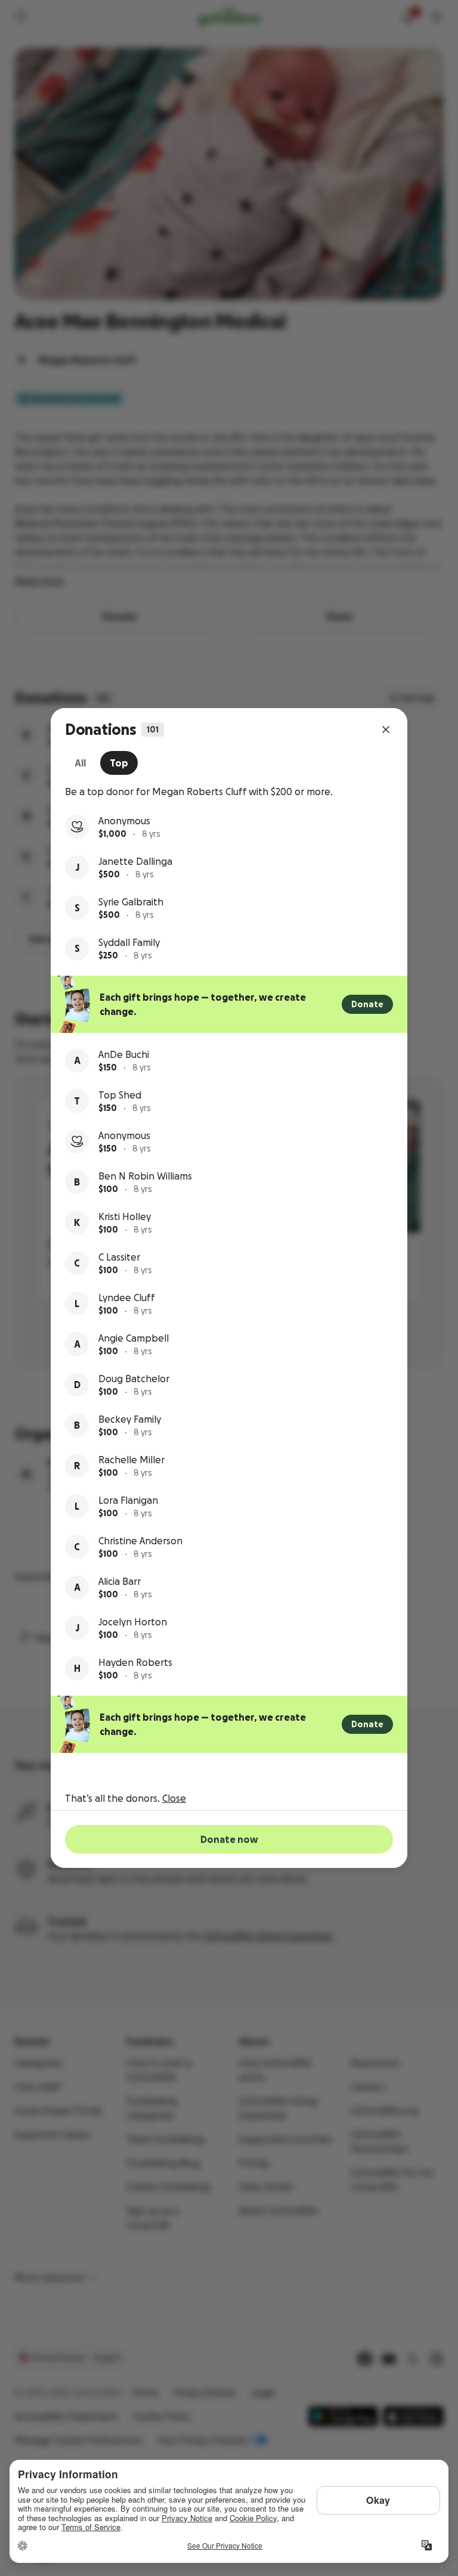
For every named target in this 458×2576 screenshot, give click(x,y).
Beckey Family (130, 1419)
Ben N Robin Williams (145, 1176)
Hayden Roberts (135, 1662)
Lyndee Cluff (127, 1298)
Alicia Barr (120, 1581)
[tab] (80, 763)
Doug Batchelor (134, 1379)
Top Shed (120, 1095)
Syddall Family (129, 942)
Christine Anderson (140, 1541)
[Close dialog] (386, 730)
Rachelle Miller (131, 1460)
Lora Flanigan (128, 1500)
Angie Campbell (134, 1338)
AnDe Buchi (124, 1054)
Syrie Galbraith (131, 902)
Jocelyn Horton (133, 1622)
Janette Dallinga (135, 861)
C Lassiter (119, 1257)
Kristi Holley (125, 1216)
